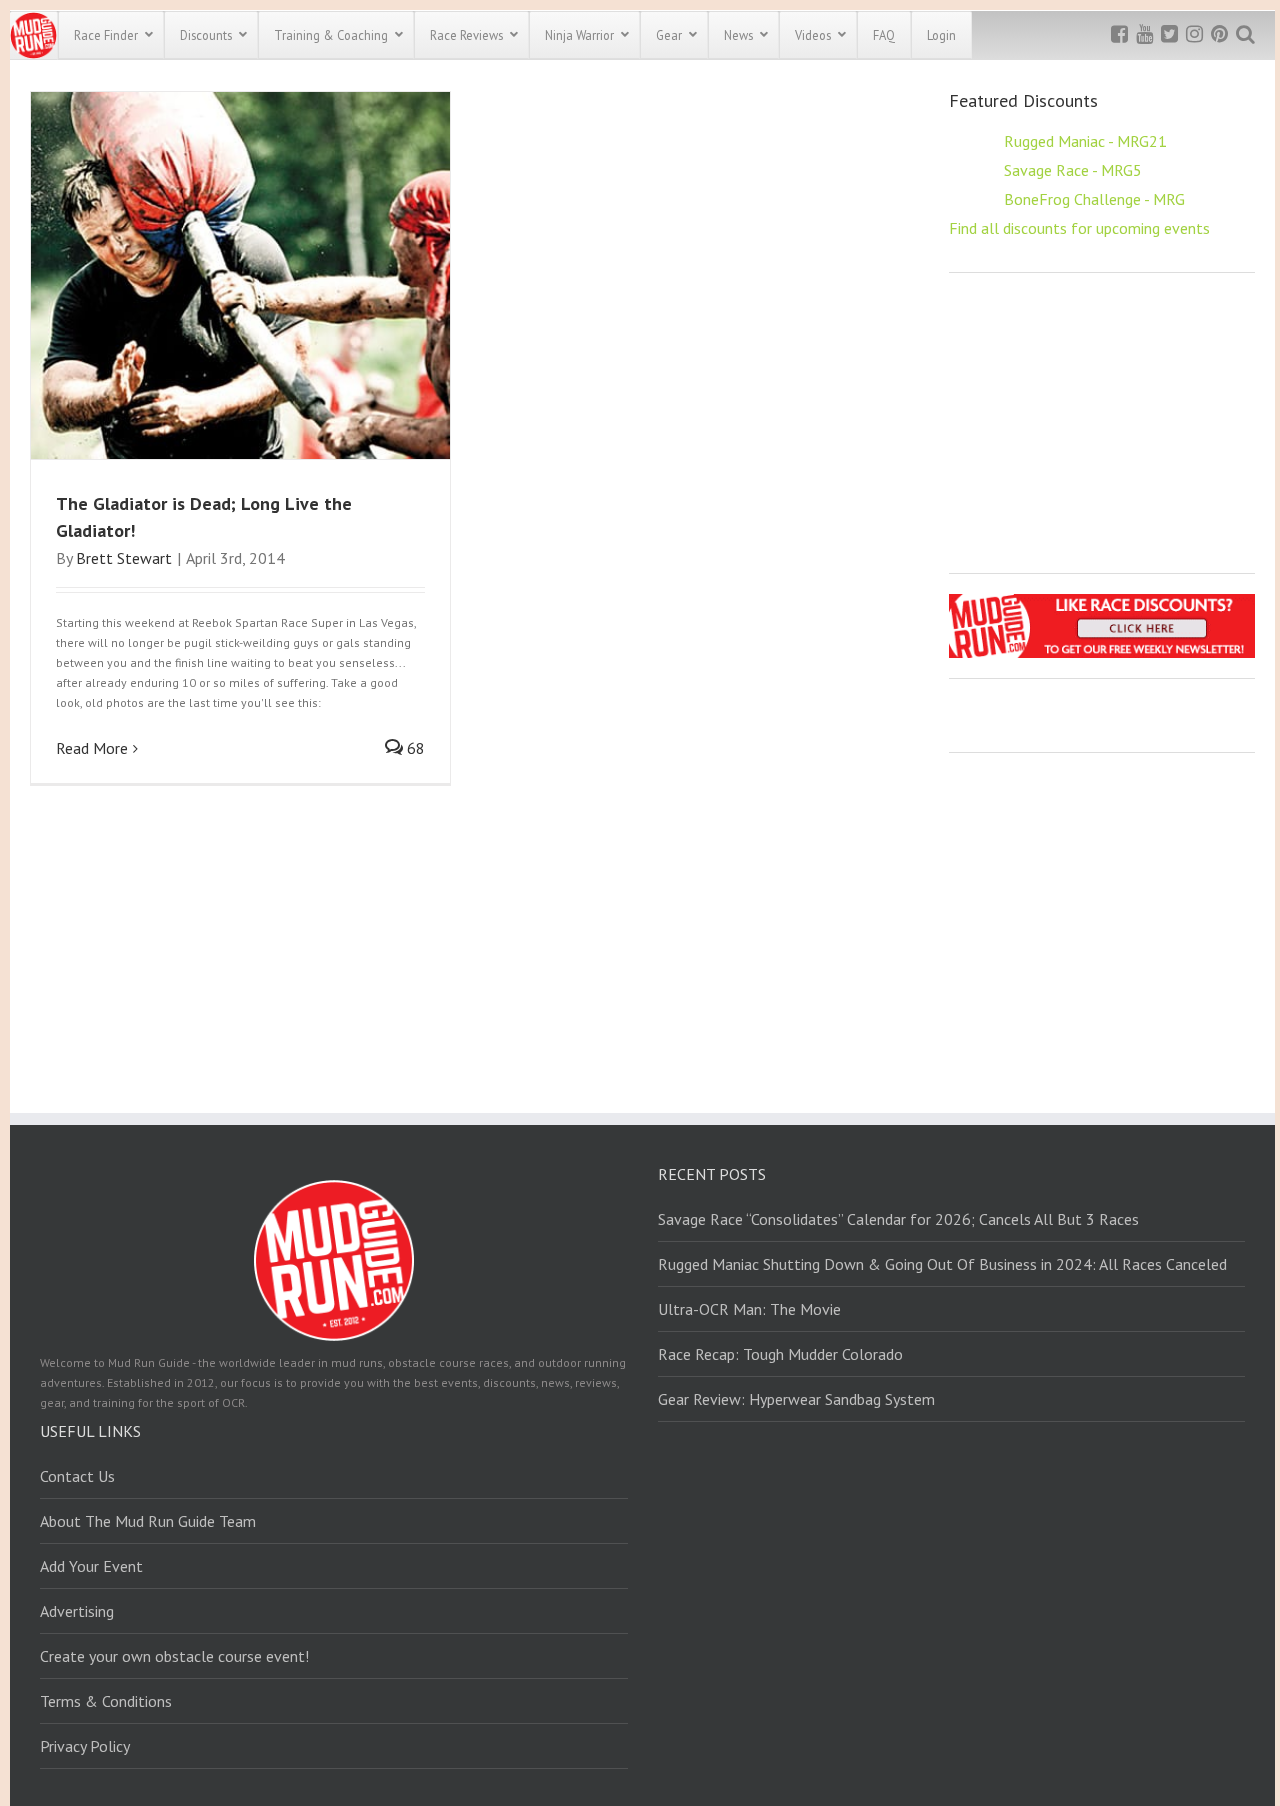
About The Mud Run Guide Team (148, 1521)
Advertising (77, 1611)
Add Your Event (91, 1566)
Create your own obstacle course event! (174, 1656)
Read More (92, 748)
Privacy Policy (85, 1746)
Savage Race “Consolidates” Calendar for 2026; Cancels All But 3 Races (898, 1219)
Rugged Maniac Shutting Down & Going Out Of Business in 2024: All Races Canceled (942, 1264)
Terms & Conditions (106, 1701)
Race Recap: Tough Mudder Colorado (780, 1354)
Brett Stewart (124, 558)
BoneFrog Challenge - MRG (1094, 199)
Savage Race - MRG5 (1073, 170)
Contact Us (77, 1476)
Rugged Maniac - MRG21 (1085, 141)
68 (414, 748)
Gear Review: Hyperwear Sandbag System (796, 1399)
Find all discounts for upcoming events (1079, 228)
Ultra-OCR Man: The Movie (749, 1309)
